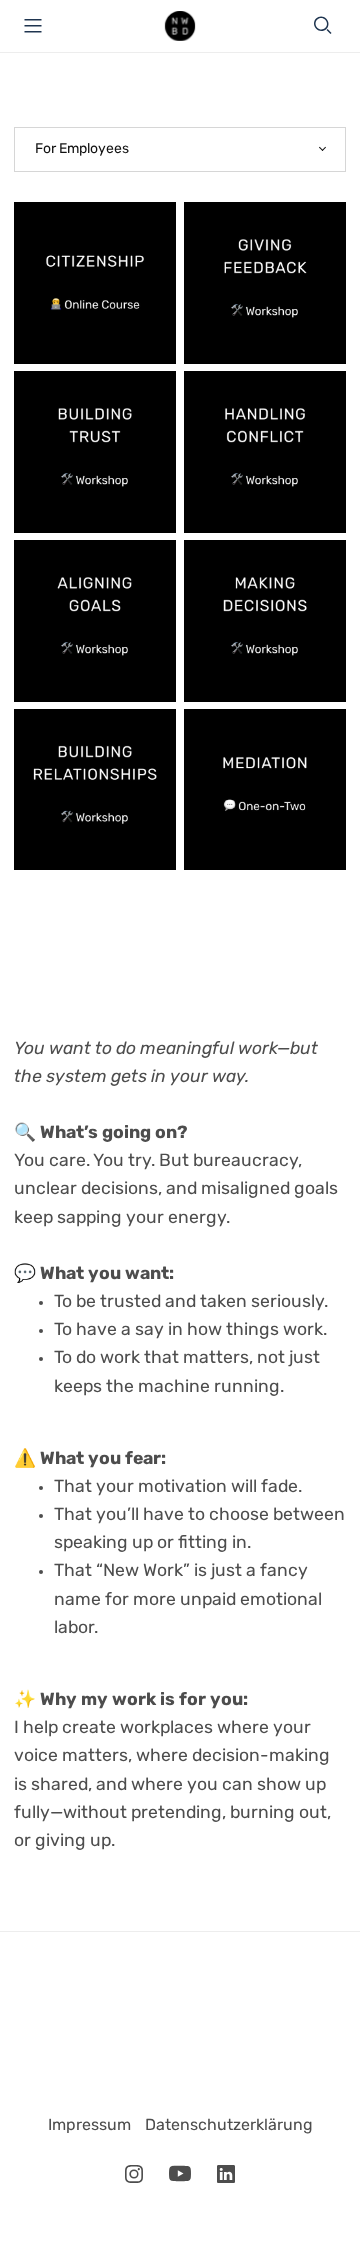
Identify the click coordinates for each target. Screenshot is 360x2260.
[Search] (323, 25)
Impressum (91, 2126)
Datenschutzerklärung (229, 2126)
